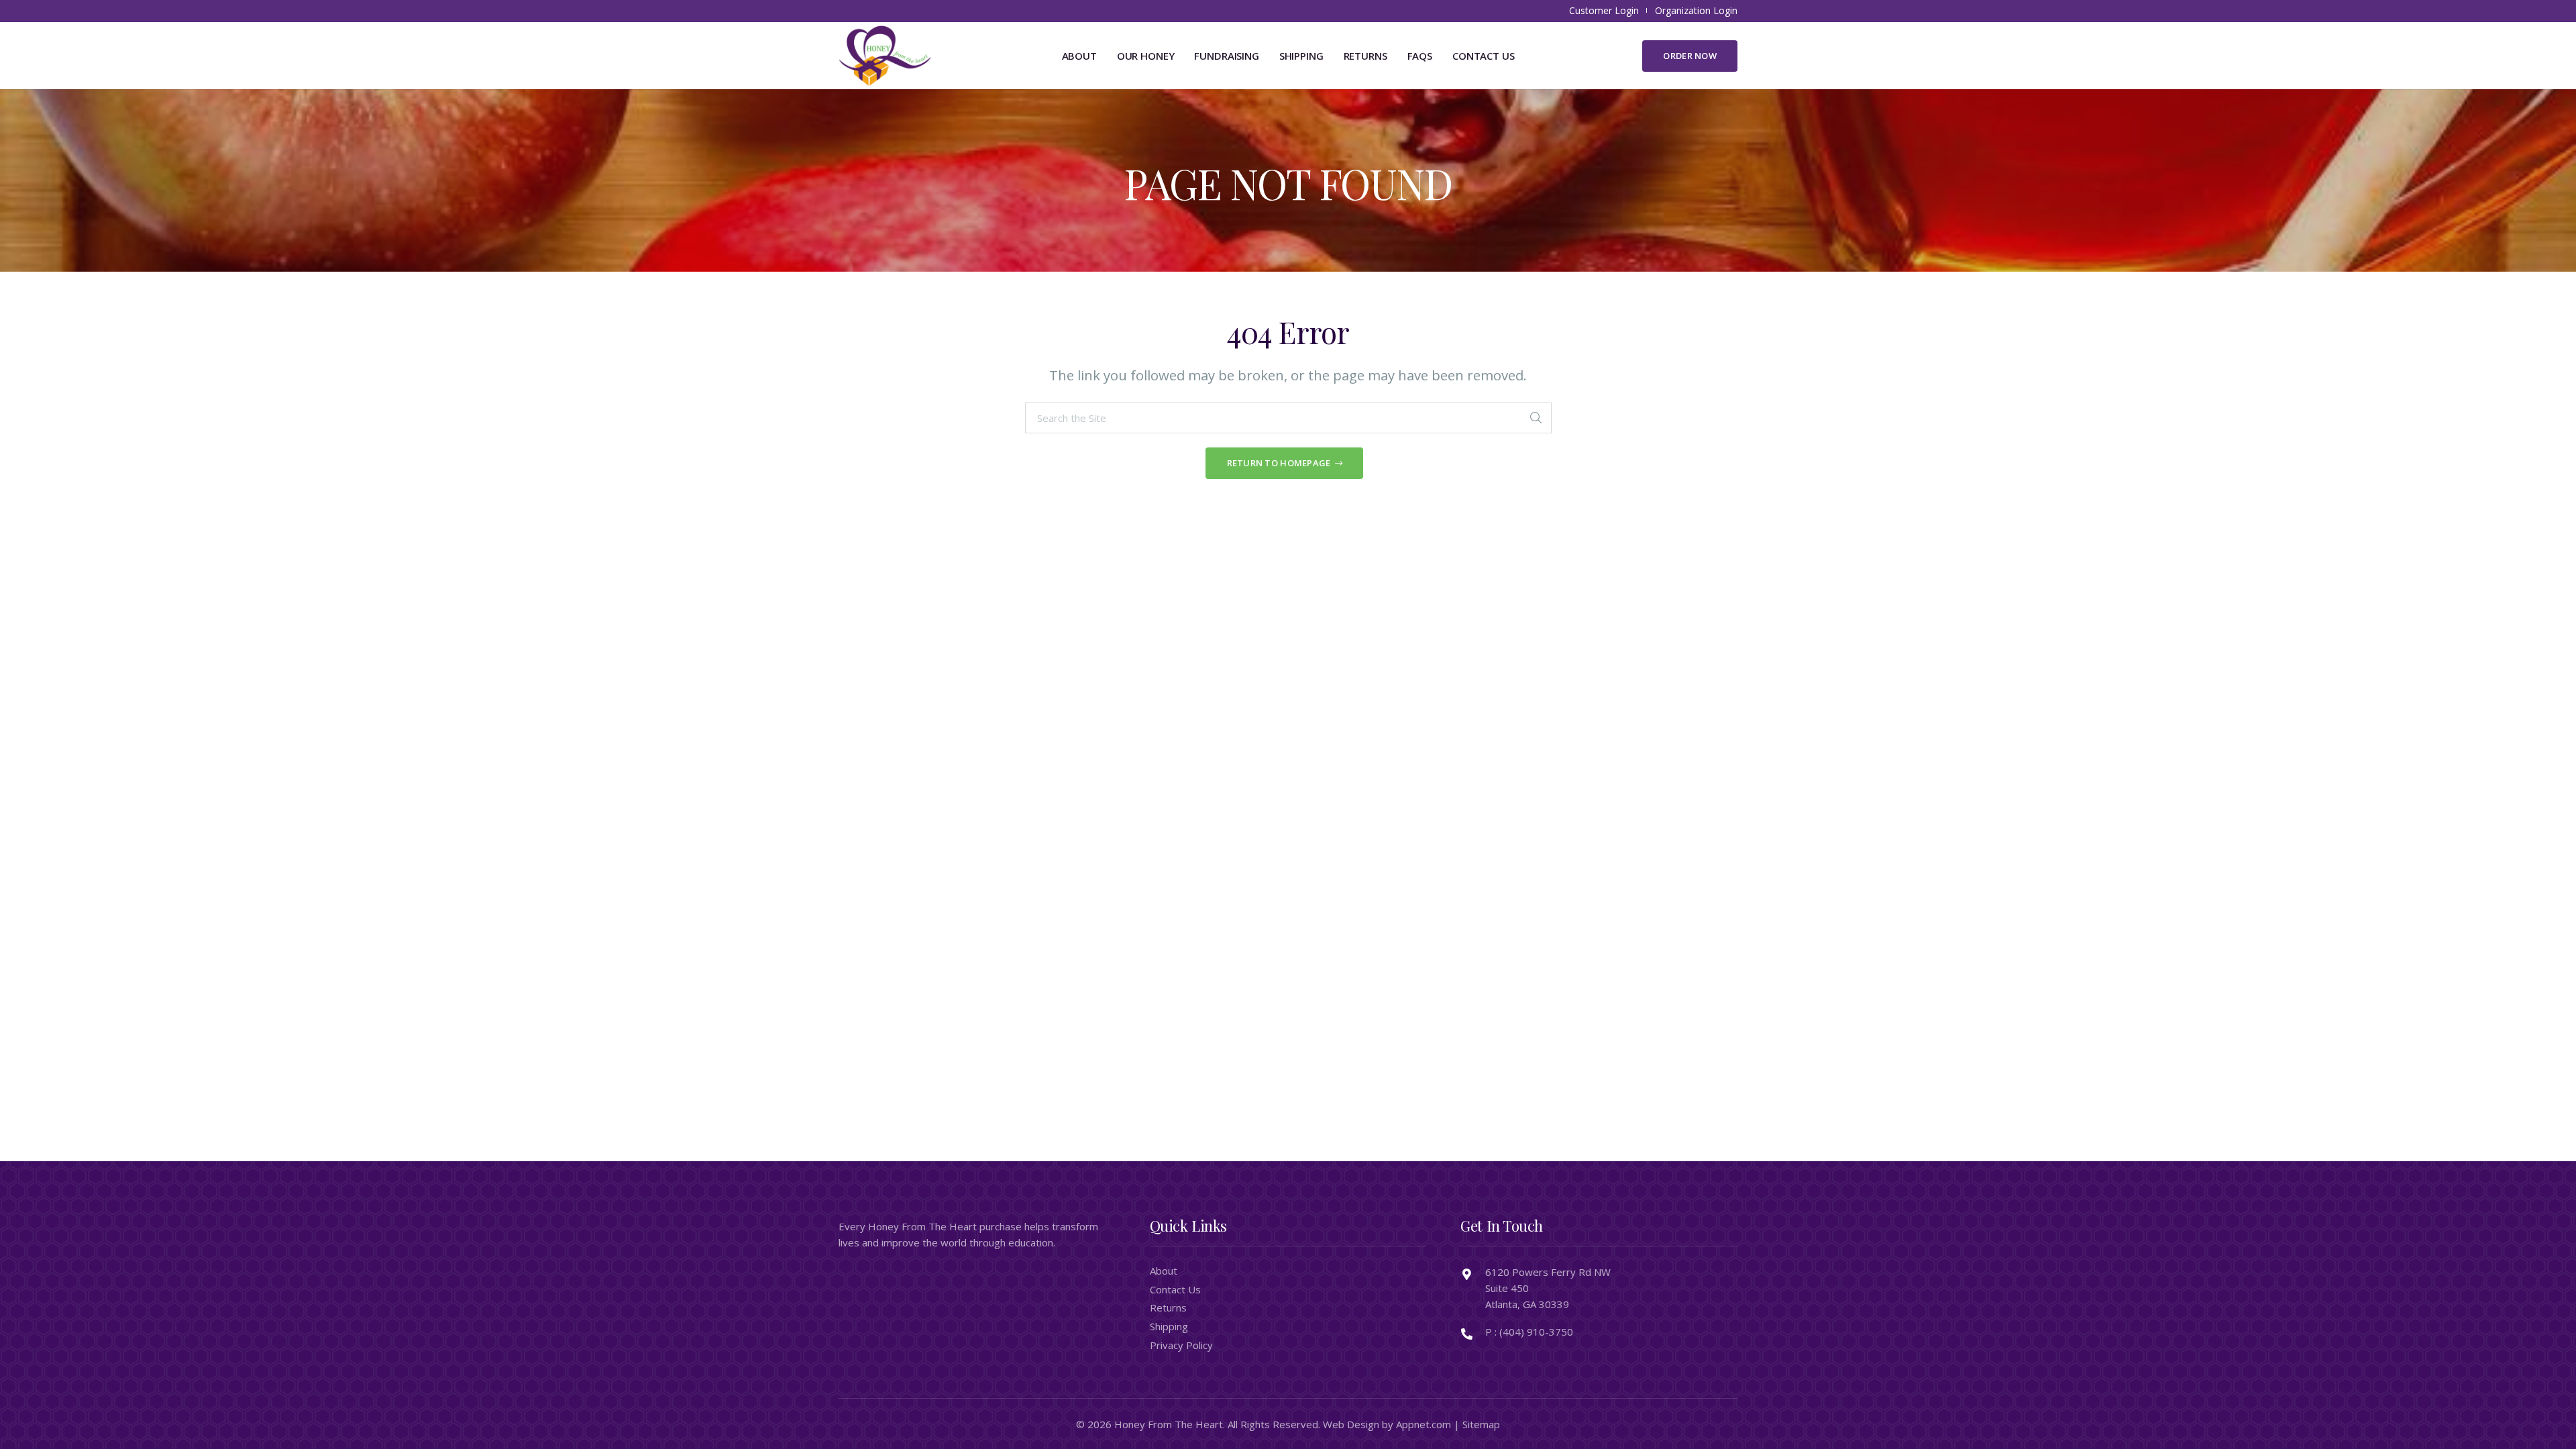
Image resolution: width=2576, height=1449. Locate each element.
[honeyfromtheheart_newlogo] (885, 56)
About (1164, 1271)
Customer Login (1604, 10)
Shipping (1169, 1326)
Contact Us (1175, 1289)
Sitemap (1481, 1424)
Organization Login (1696, 10)
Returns (1168, 1307)
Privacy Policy (1181, 1345)
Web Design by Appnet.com (1387, 1424)
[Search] (1536, 418)
